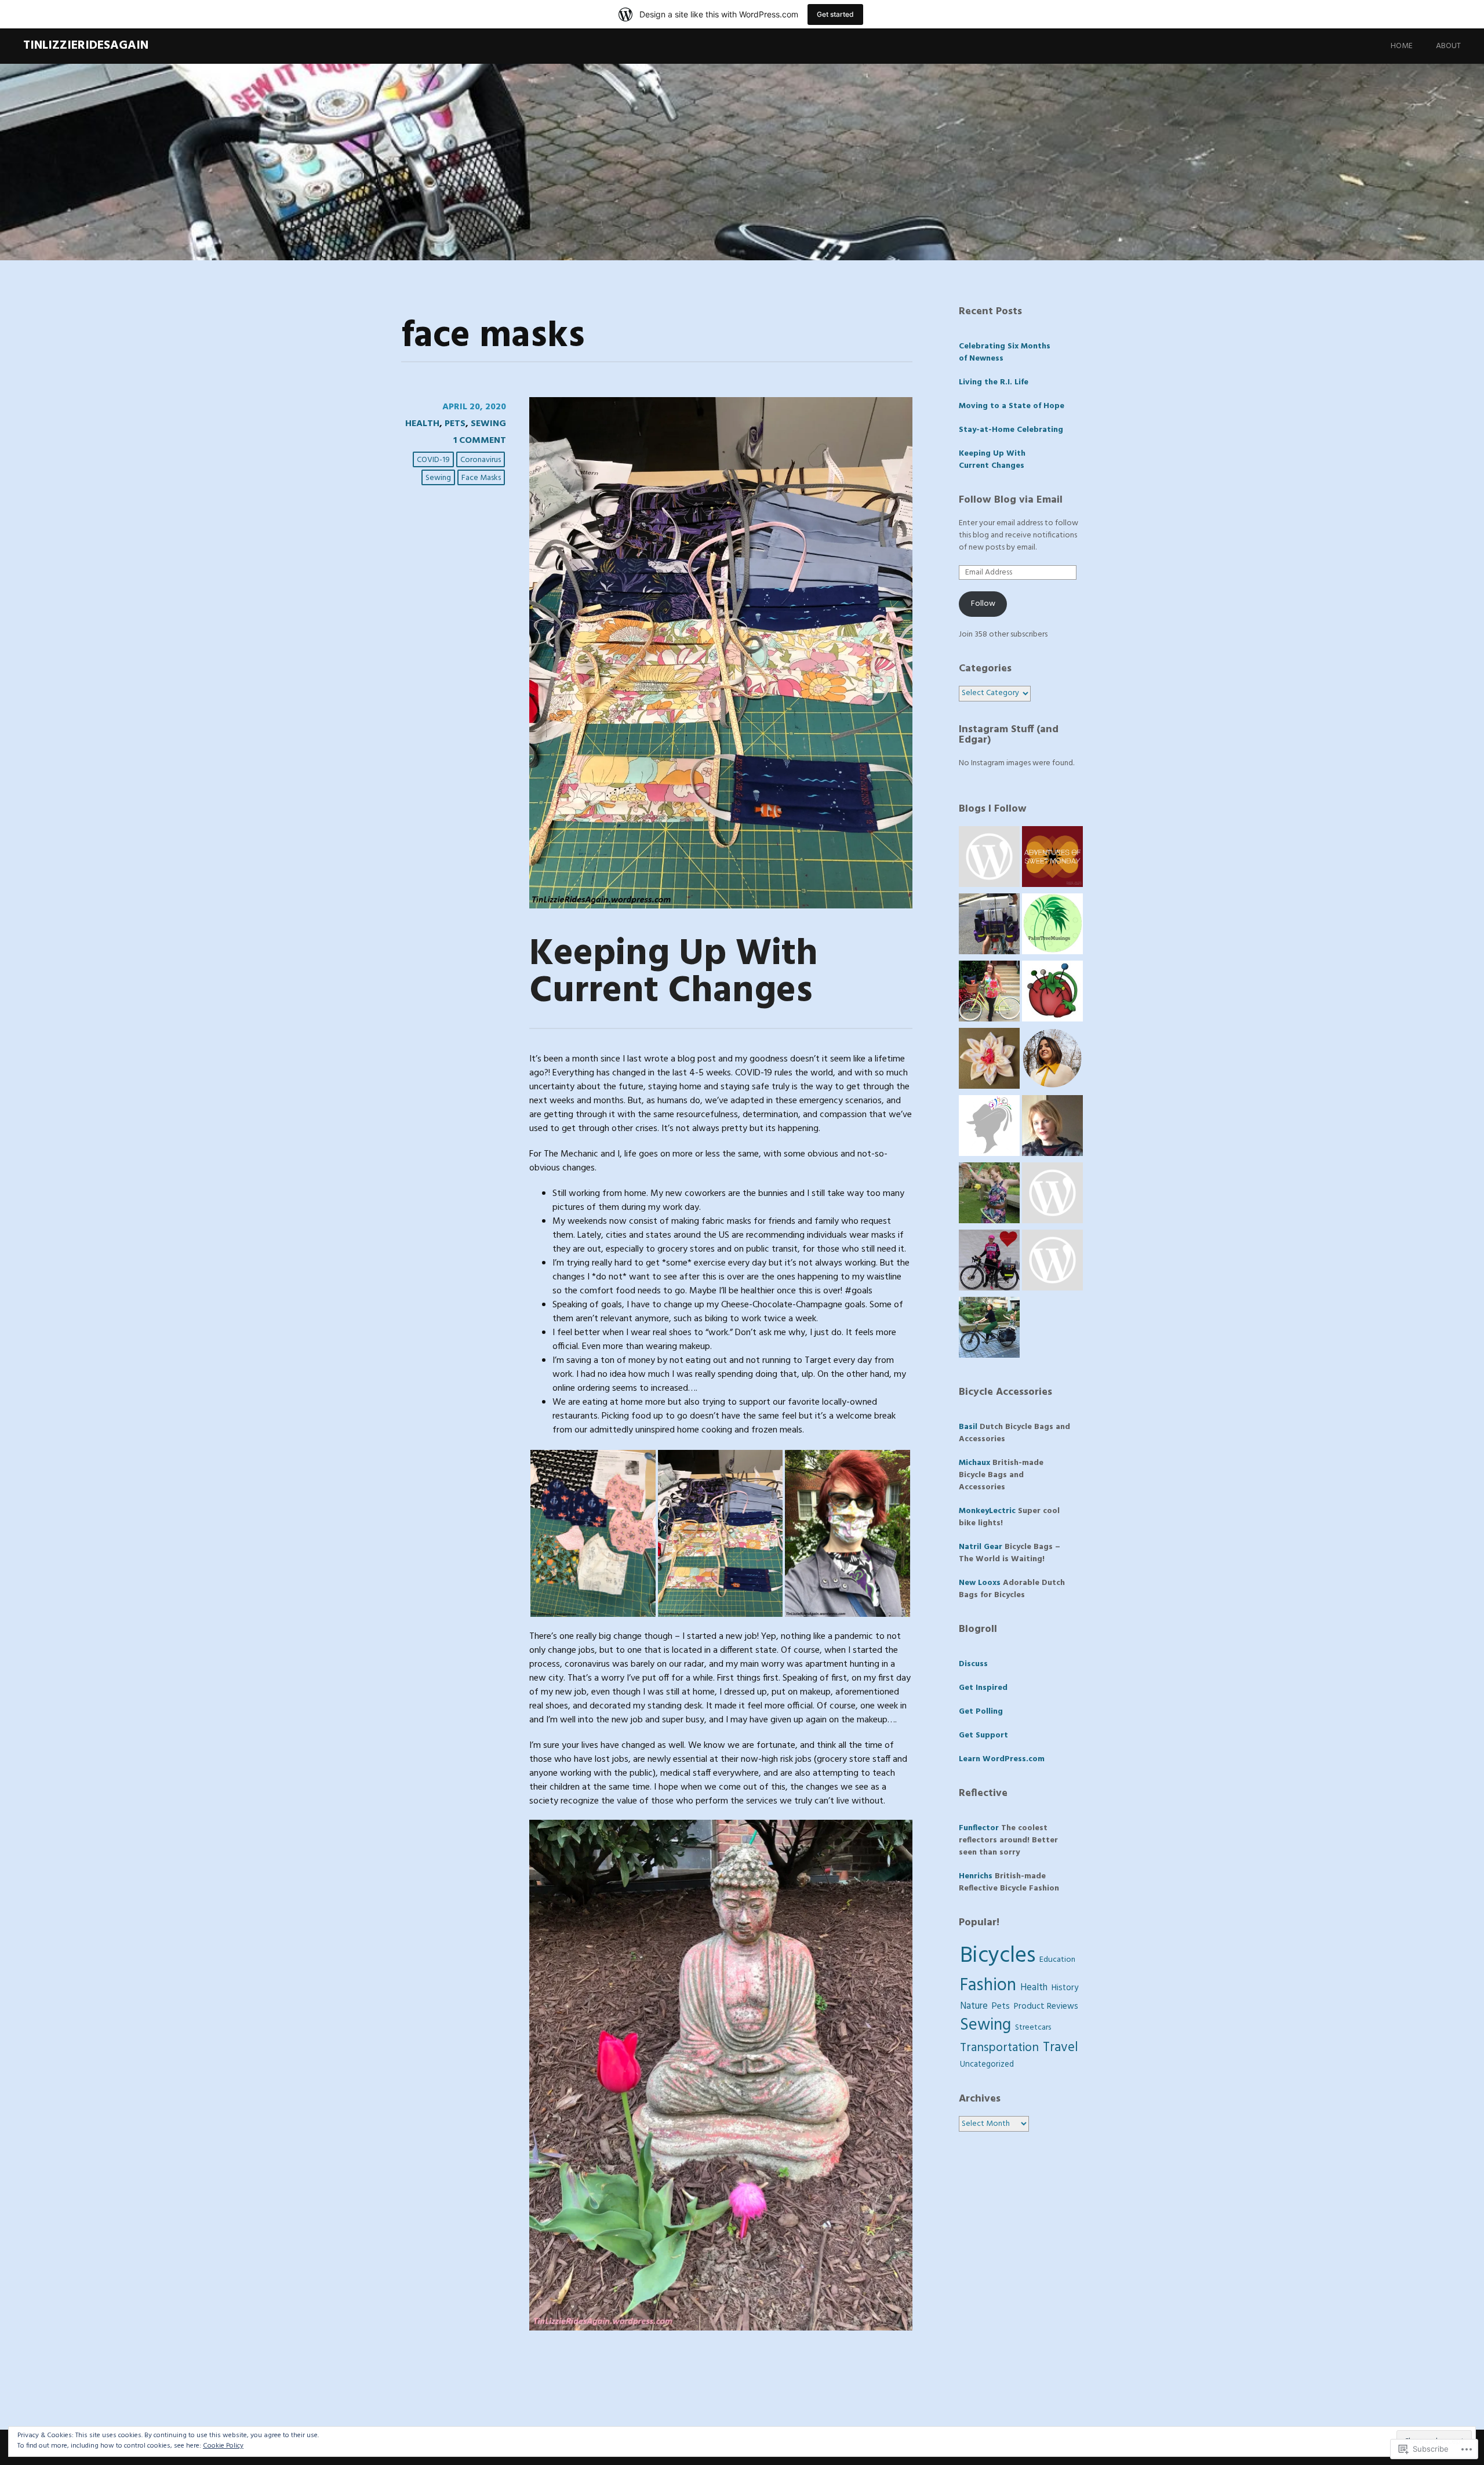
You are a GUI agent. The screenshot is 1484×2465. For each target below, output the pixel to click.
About (1448, 46)
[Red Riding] (989, 1262)
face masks (481, 478)
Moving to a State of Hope (1012, 406)
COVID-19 (433, 460)
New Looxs (980, 1583)
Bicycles (998, 1956)
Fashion (988, 1986)
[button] (593, 1533)
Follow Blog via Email (1011, 500)
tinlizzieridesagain (86, 46)
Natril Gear (981, 1547)
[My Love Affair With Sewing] (1052, 1195)
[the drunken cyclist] (989, 926)
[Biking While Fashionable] (989, 1329)
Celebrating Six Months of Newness (1005, 352)
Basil (968, 1427)
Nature (974, 2006)
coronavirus (481, 460)
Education (1057, 1960)
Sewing (488, 424)
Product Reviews (1046, 2006)
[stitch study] (1052, 1060)
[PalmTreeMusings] (1052, 926)
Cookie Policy (223, 2446)
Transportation (999, 2048)
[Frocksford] (989, 1195)
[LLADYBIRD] (1052, 993)
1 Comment (480, 441)
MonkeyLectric (987, 1511)
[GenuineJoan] (989, 1060)
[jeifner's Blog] (1052, 1262)
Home (1402, 46)
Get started (835, 14)
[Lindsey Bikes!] (989, 993)
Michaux (974, 1463)
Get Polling (981, 1712)
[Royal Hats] (989, 1128)
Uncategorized (987, 2065)
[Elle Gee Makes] (1052, 1128)
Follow (983, 604)
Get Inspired (983, 1688)
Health (422, 424)
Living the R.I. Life (994, 382)
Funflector (979, 1828)
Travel (1061, 2048)
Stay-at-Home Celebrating (1011, 430)
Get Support (983, 1735)
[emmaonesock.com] (989, 859)
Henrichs (976, 1876)
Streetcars (1033, 2028)
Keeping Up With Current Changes (674, 973)
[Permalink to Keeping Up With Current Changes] (721, 906)
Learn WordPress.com (1002, 1759)
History (1065, 1988)
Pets (455, 424)
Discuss (973, 1664)
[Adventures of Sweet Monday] (1052, 859)
